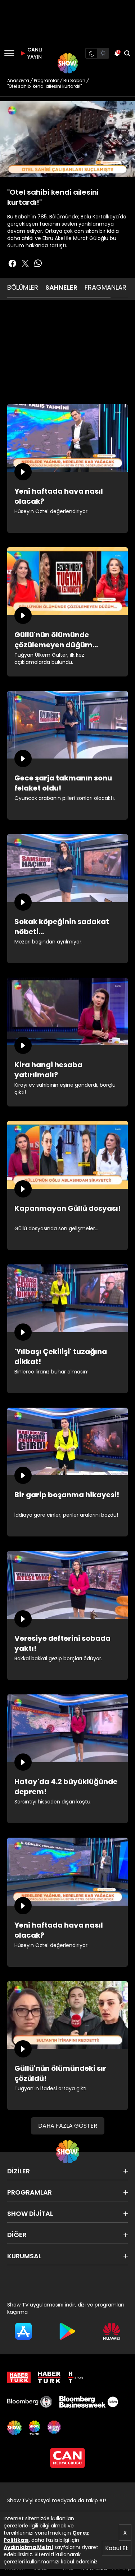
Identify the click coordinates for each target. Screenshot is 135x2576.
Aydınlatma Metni (28, 2547)
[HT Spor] (75, 2377)
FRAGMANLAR (105, 287)
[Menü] (9, 53)
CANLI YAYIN (34, 53)
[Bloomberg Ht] (30, 2402)
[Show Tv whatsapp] (38, 263)
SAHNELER (61, 287)
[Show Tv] (68, 63)
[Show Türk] (35, 2428)
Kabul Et (117, 2548)
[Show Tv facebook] (12, 263)
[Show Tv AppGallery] (112, 2331)
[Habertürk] (19, 2377)
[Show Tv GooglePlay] (67, 2331)
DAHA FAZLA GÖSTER (68, 2126)
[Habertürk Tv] (49, 2377)
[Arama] (127, 53)
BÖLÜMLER (23, 287)
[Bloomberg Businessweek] (89, 2402)
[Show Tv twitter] (25, 263)
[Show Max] (55, 2428)
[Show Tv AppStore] (23, 2331)
